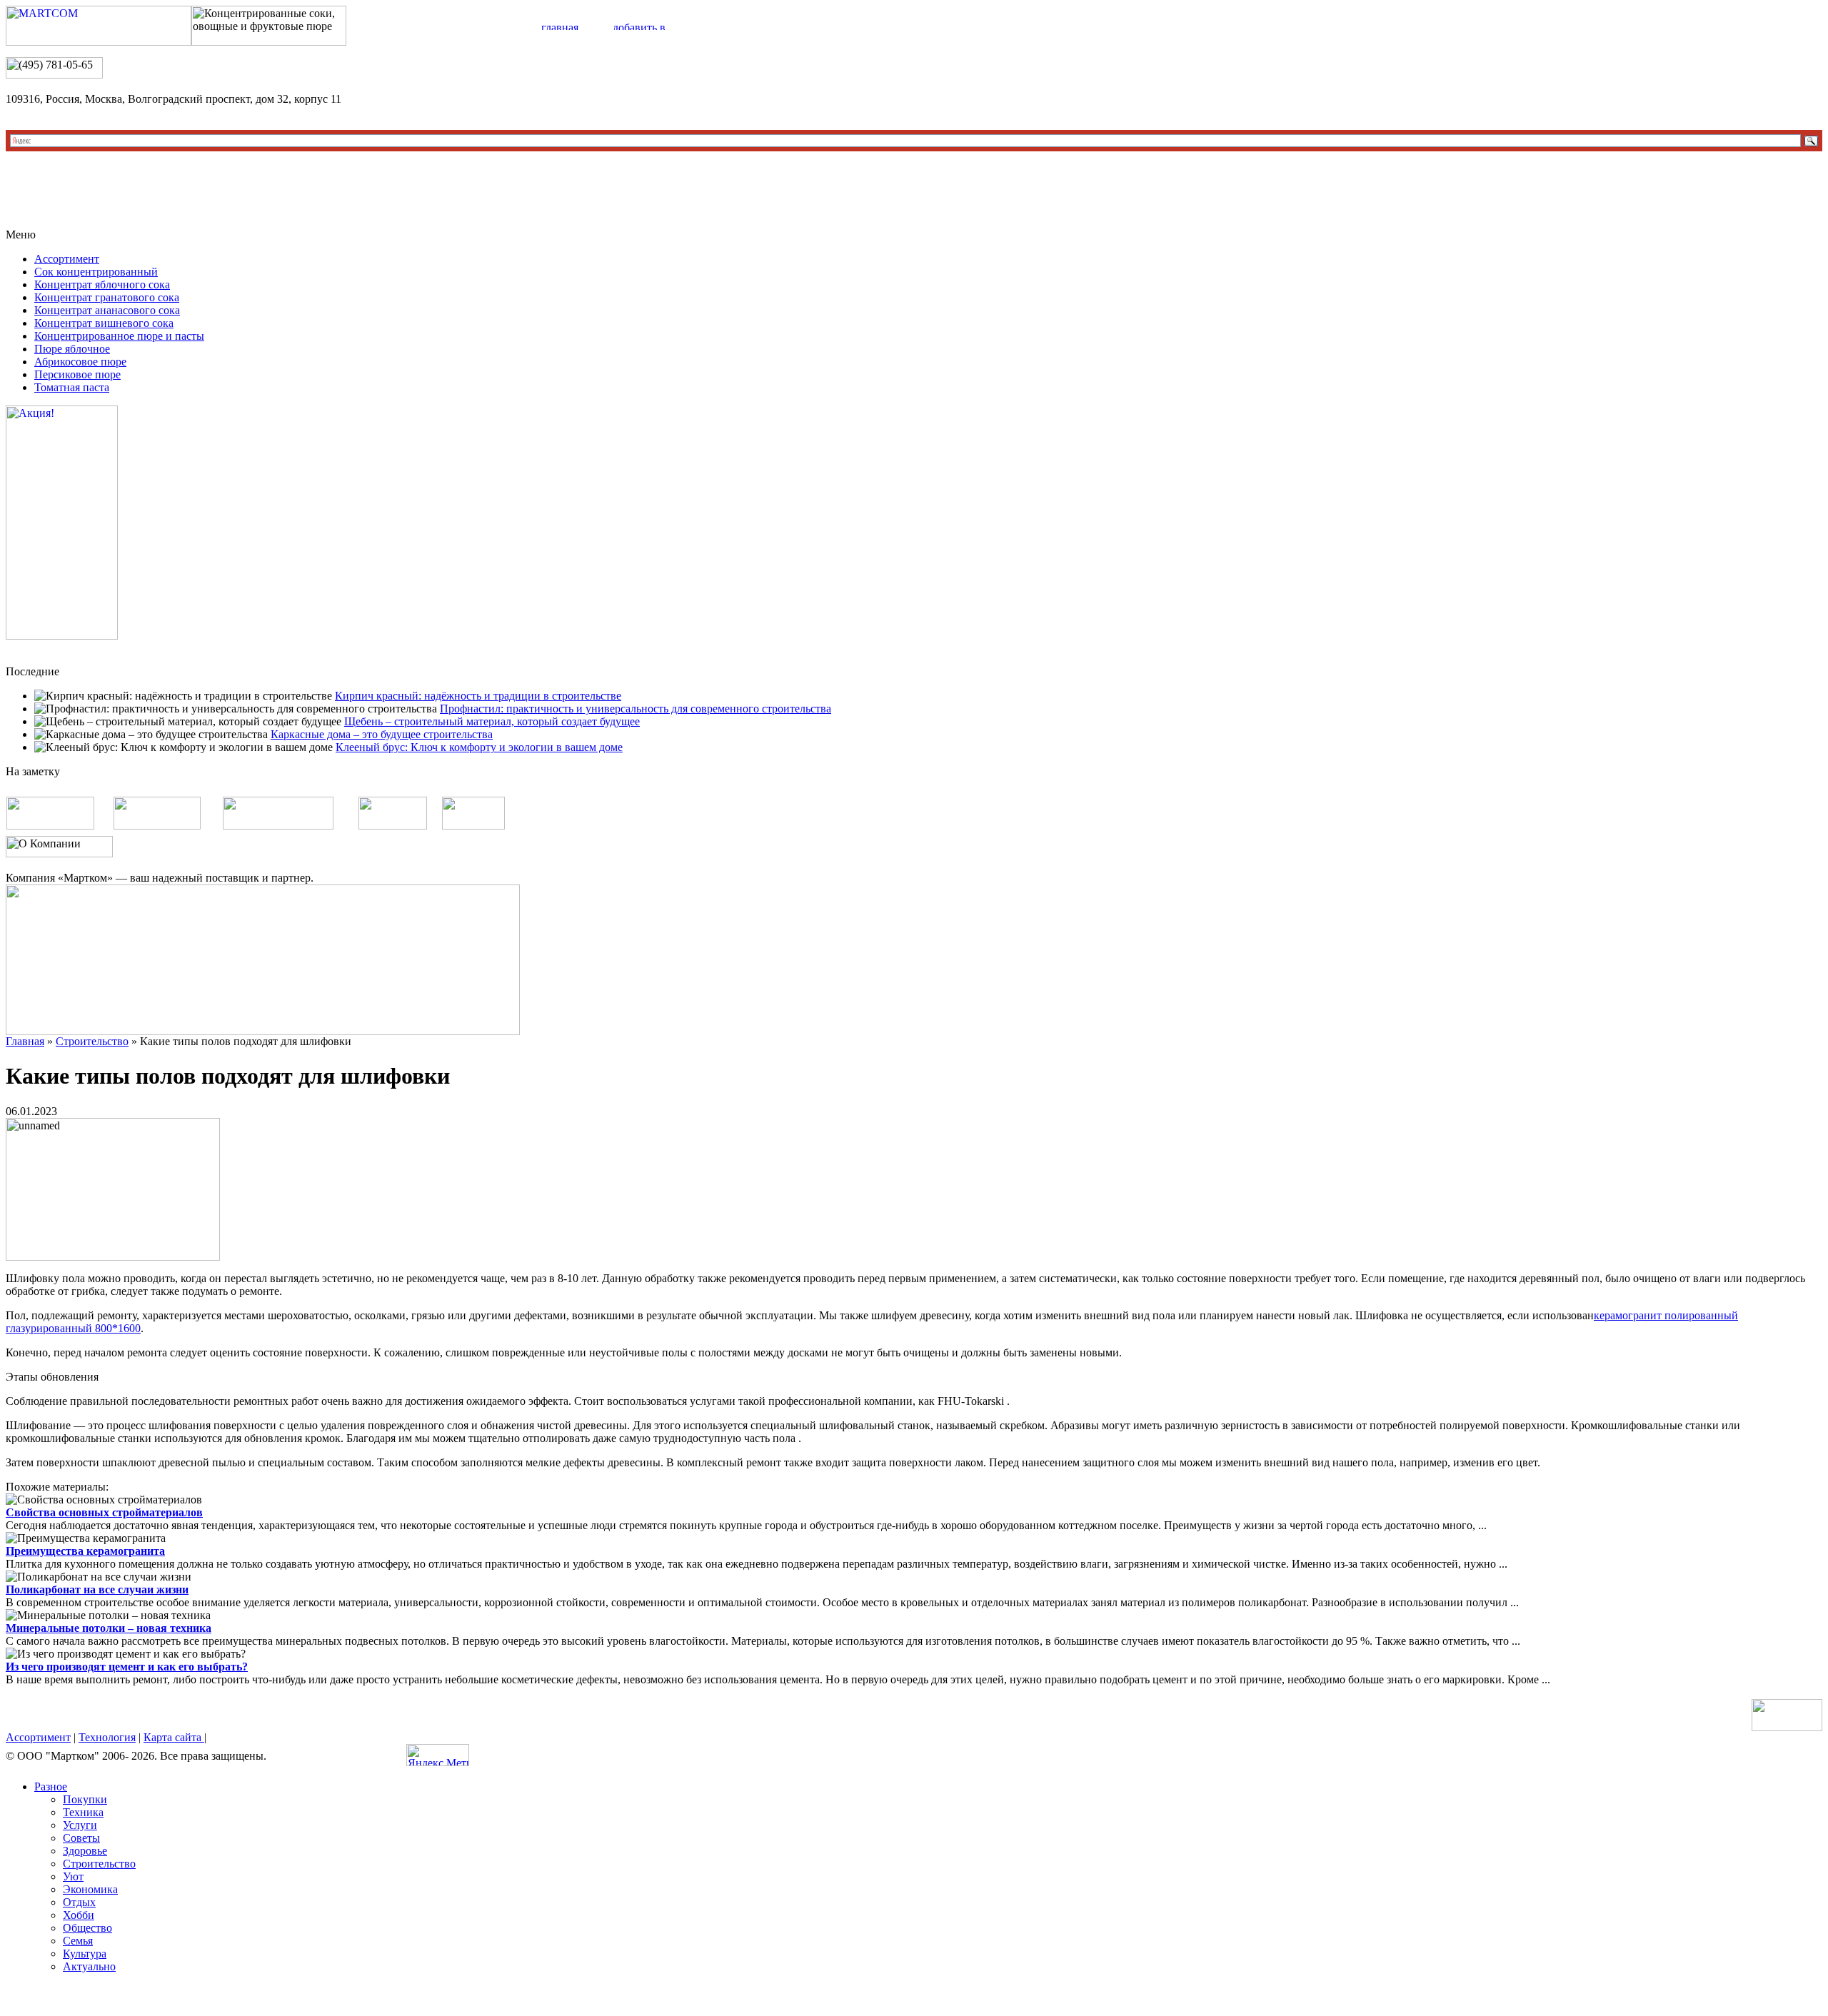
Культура (85, 1954)
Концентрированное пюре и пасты (119, 336)
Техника (83, 1812)
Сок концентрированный (96, 272)
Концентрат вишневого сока (104, 323)
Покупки (85, 1799)
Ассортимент (67, 259)
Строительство (92, 1041)
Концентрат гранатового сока (107, 297)
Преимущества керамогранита (85, 1551)
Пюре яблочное (72, 349)
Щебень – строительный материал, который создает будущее (492, 721)
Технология (107, 1737)
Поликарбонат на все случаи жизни (97, 1589)
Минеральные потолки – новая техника (109, 1628)
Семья (78, 1941)
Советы (81, 1838)
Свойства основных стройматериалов (104, 1512)
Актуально (89, 1966)
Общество (87, 1928)
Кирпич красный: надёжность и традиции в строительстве (478, 696)
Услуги (80, 1825)
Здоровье (85, 1851)
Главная (25, 1041)
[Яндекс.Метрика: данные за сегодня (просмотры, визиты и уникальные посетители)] (438, 1755)
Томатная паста (72, 387)
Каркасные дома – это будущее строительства (382, 734)
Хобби (79, 1915)
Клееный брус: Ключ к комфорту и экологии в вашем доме (479, 747)
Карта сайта (174, 1737)
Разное (51, 1786)
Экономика (90, 1889)
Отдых (79, 1902)
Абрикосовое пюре (80, 362)
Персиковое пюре (77, 374)
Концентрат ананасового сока (107, 310)
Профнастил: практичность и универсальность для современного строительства (636, 709)
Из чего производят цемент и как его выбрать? (127, 1667)
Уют (73, 1876)
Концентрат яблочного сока (102, 284)
